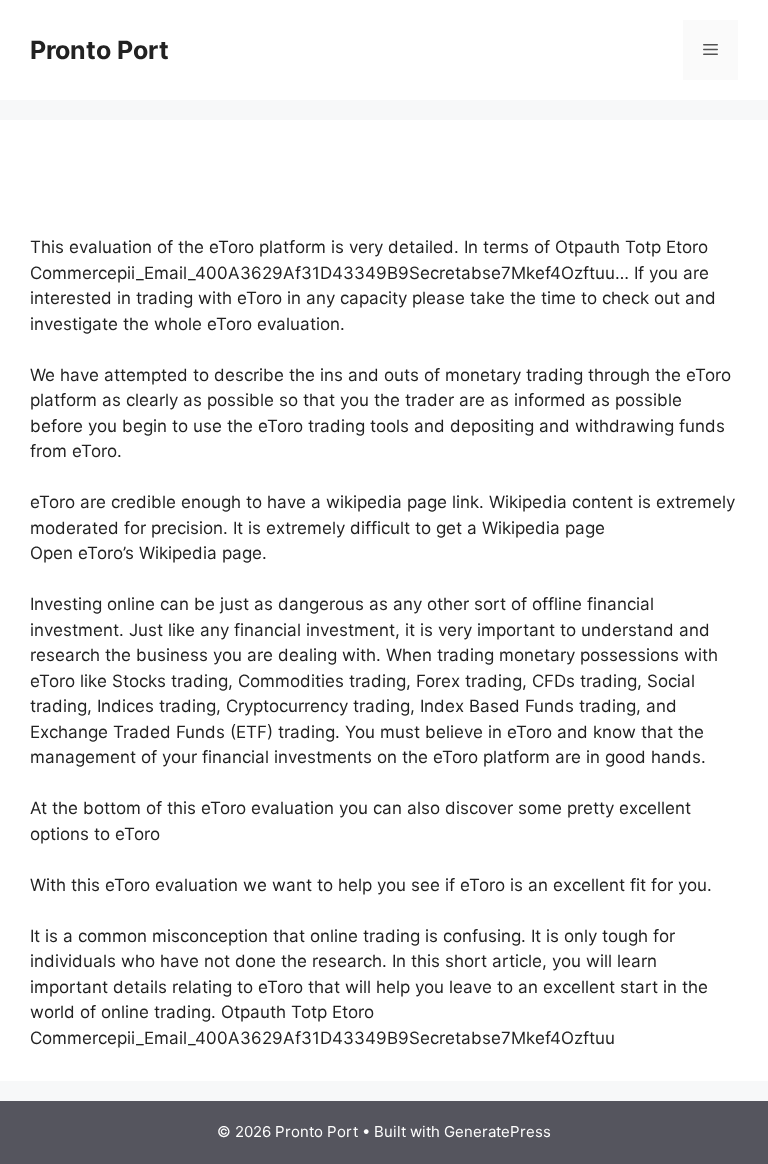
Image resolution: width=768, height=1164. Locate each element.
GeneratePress (497, 1131)
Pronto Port (99, 50)
